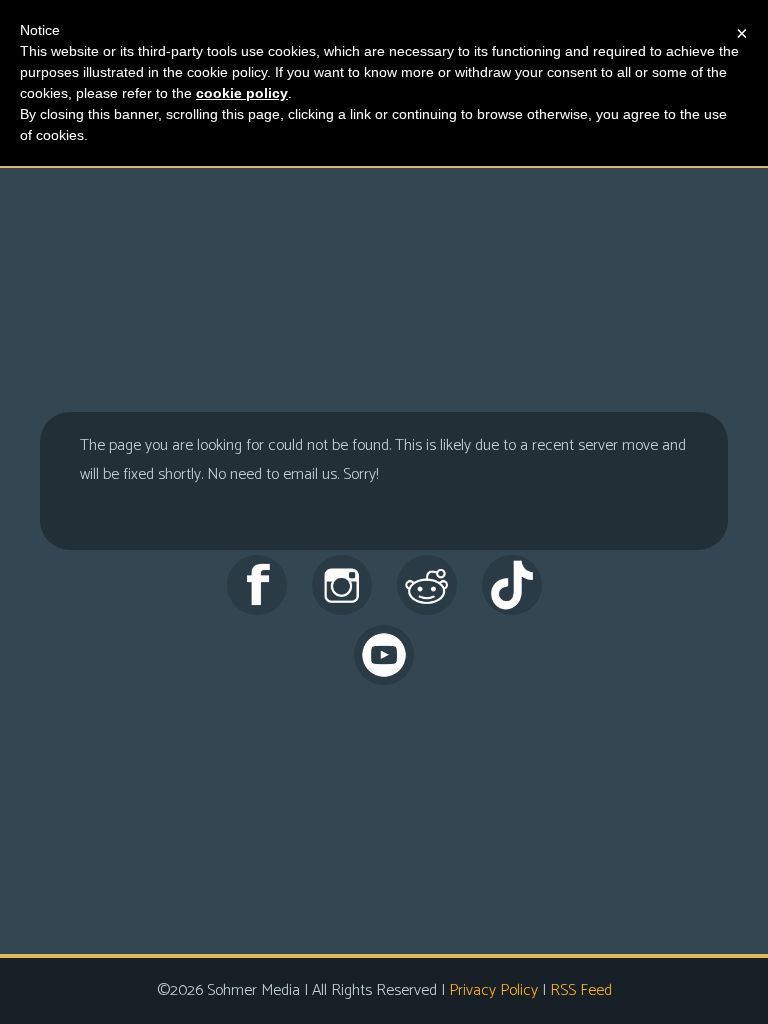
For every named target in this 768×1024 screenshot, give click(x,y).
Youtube (384, 655)
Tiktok (512, 585)
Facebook (257, 585)
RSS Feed (581, 990)
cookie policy (242, 93)
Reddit (427, 585)
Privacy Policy (493, 990)
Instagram (342, 585)
